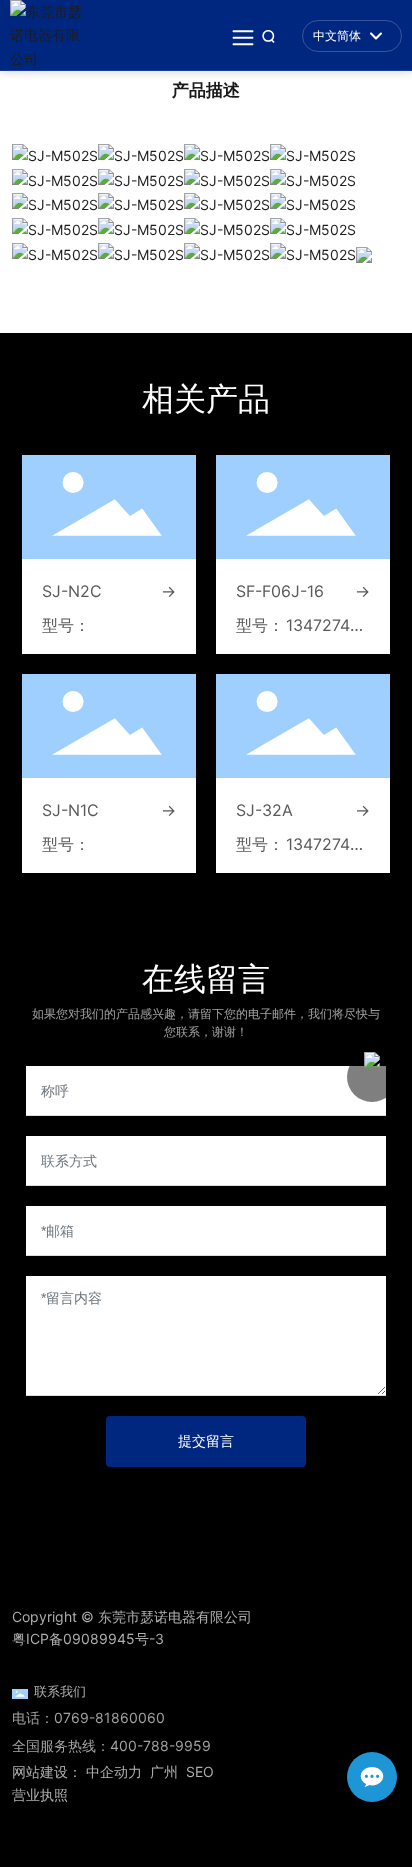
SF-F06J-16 (280, 591)
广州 (164, 1771)
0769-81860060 (109, 1717)
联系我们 (60, 1691)
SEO (200, 1771)
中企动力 (114, 1771)
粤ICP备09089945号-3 (88, 1638)
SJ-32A (264, 810)
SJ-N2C (72, 591)
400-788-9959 (160, 1745)
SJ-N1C (70, 810)
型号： (66, 625)
